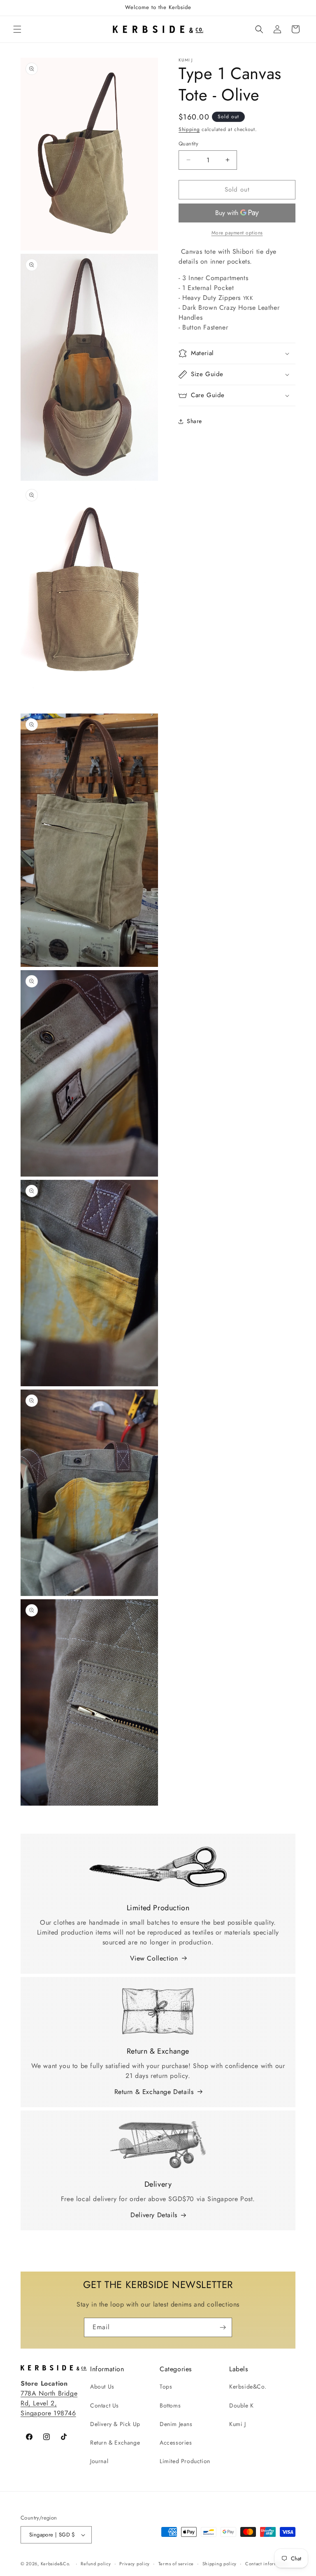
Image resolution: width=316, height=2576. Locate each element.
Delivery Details (154, 2215)
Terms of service (176, 2564)
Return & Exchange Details (154, 2092)
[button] (17, 29)
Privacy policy (135, 2564)
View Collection (154, 1958)
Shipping (189, 129)
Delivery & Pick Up (115, 2424)
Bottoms (170, 2405)
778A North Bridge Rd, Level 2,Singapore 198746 (49, 2403)
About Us (102, 2386)
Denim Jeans (176, 2424)
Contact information (267, 2564)
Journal (99, 2461)
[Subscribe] (223, 2327)
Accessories (176, 2443)
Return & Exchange (115, 2443)
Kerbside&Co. (248, 2386)
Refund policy (96, 2564)
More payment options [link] (237, 233)
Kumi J (238, 2424)
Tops (166, 2386)
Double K (242, 2405)
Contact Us (105, 2405)
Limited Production (185, 2461)
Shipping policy (220, 2564)
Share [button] (194, 421)
